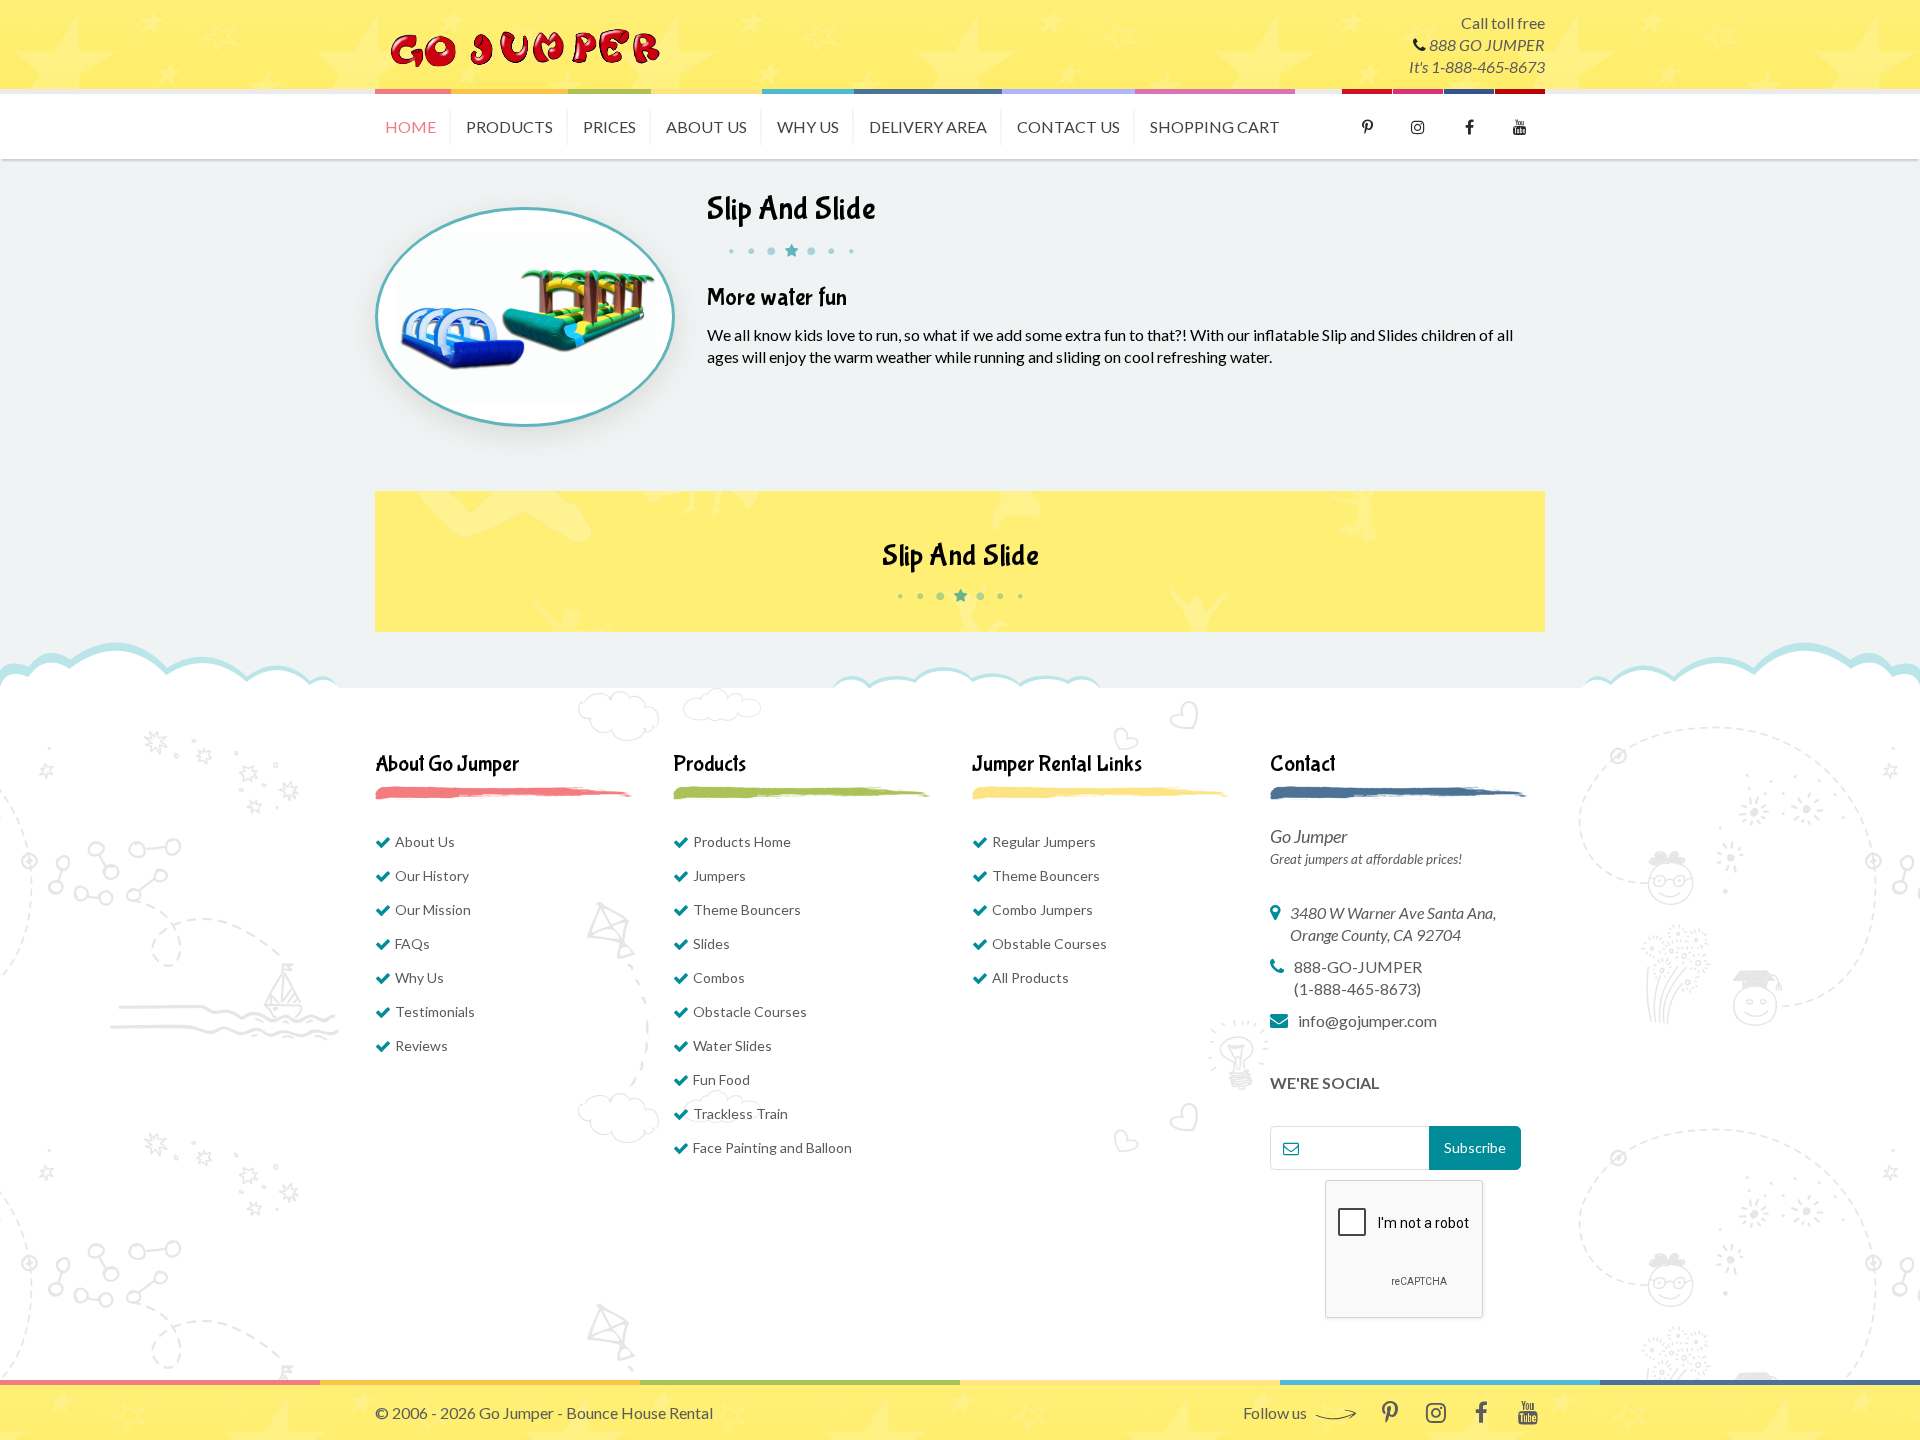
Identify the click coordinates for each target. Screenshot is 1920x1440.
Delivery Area (928, 126)
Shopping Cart (1215, 126)
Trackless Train (740, 1113)
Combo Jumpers (1042, 909)
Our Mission (433, 909)
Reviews (421, 1045)
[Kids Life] (525, 44)
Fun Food (721, 1079)
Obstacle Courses (750, 1011)
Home (410, 126)
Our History (432, 875)
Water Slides (732, 1045)
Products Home (742, 841)
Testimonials (435, 1011)
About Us (706, 126)
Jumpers (719, 875)
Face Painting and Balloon (772, 1147)
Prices (609, 126)
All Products (1030, 977)
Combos (719, 977)
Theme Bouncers (747, 909)
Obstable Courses (1049, 943)
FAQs (412, 943)
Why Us (808, 126)
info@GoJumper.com (1367, 1020)
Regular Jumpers (1044, 841)
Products (509, 126)
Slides (711, 943)
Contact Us (1068, 126)
